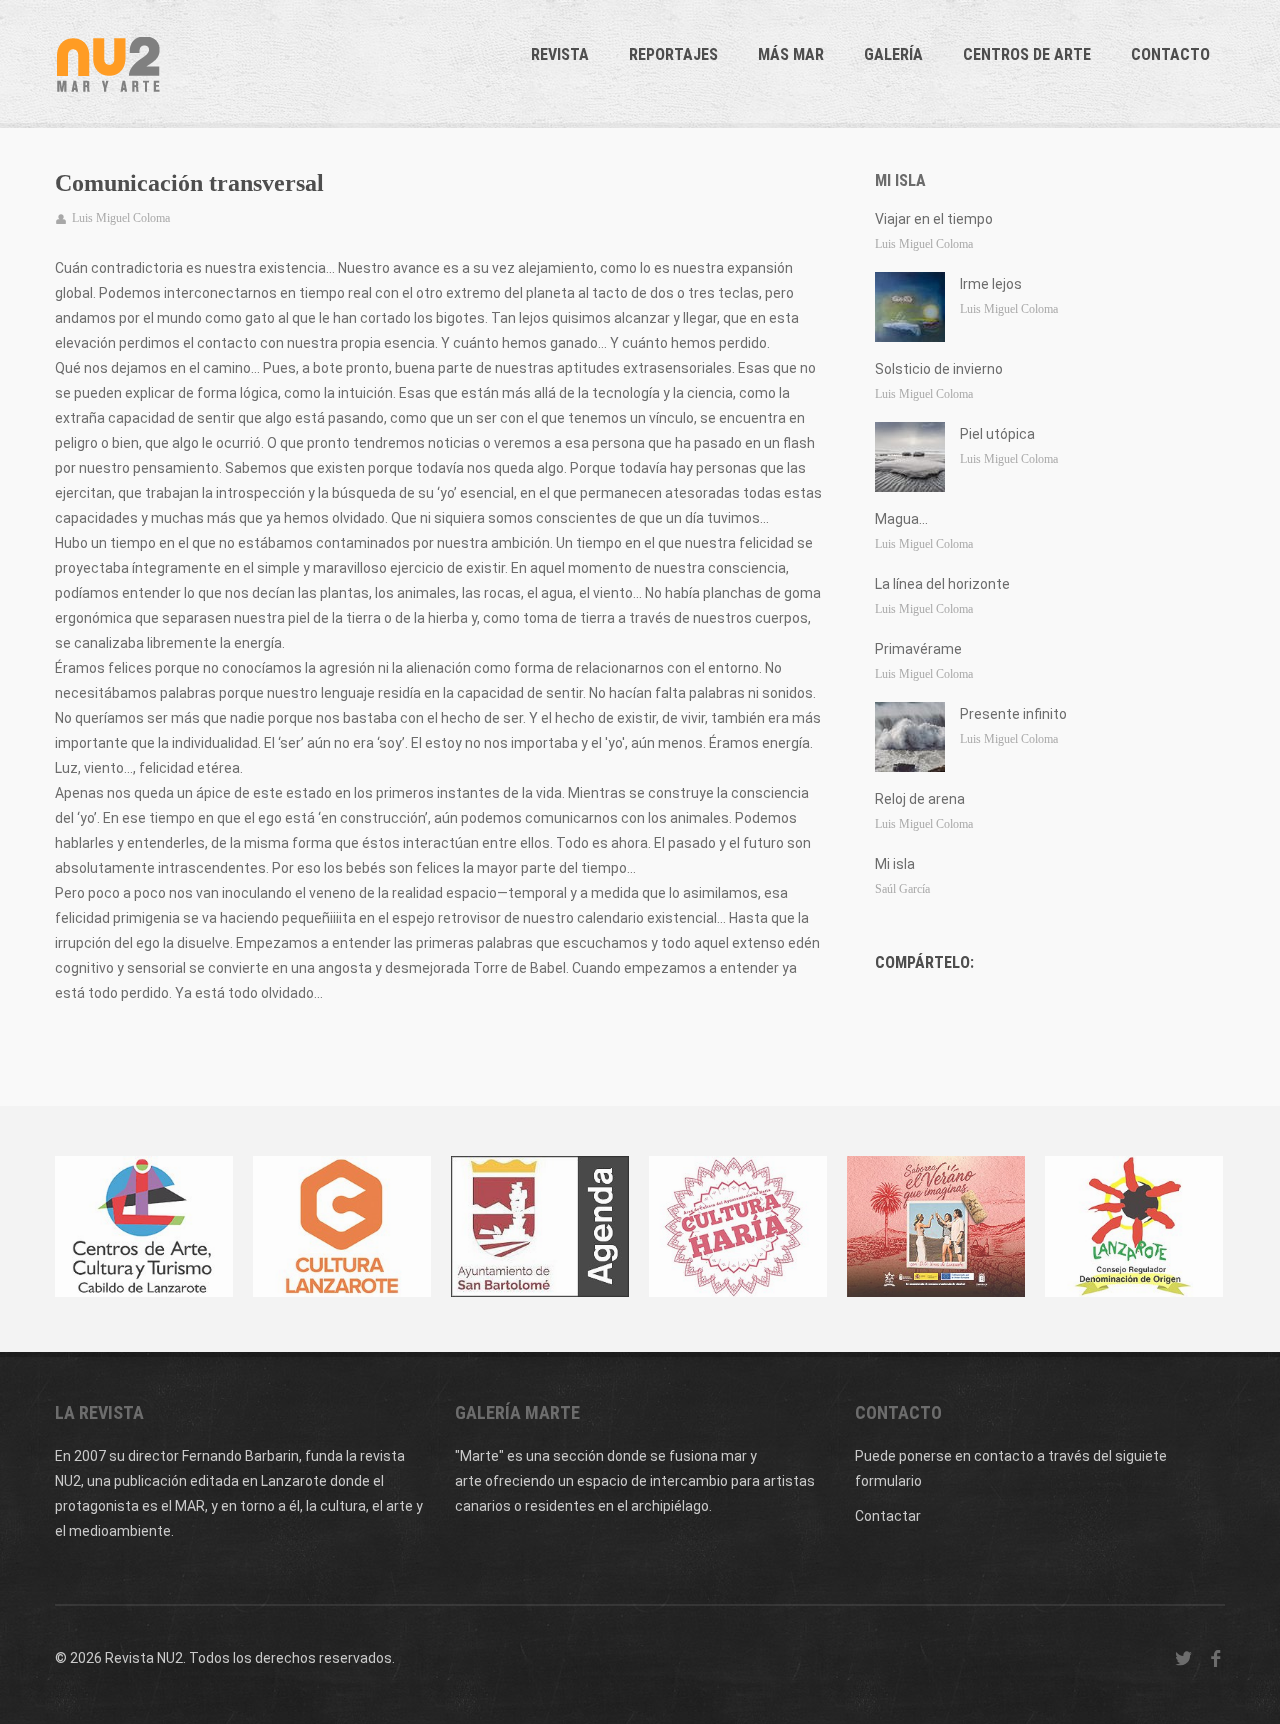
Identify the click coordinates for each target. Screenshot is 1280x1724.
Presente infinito (1013, 714)
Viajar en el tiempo (934, 219)
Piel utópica (997, 434)
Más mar (791, 54)
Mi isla (900, 180)
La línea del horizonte (942, 584)
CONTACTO (1170, 54)
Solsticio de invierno (939, 369)
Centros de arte (1027, 54)
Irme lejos (991, 284)
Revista (560, 54)
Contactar (888, 1516)
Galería (893, 54)
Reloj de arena (920, 799)
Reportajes (673, 54)
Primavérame (918, 649)
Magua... (901, 519)
